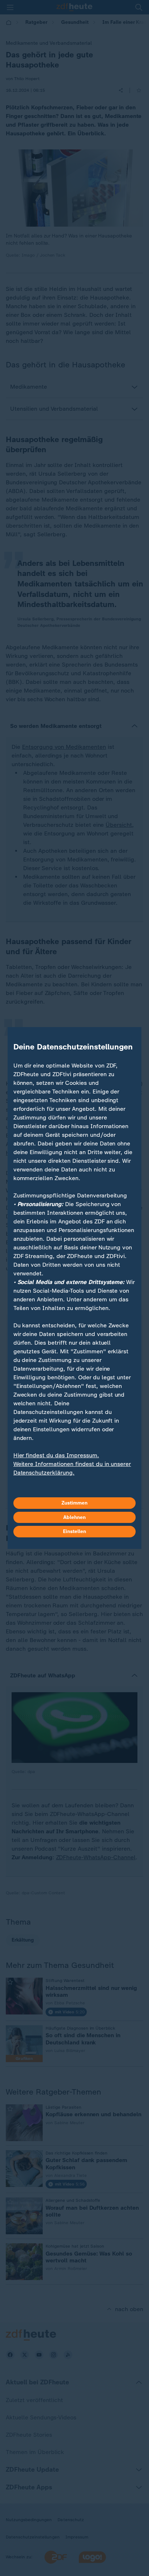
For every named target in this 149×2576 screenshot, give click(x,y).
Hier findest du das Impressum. (56, 1455)
